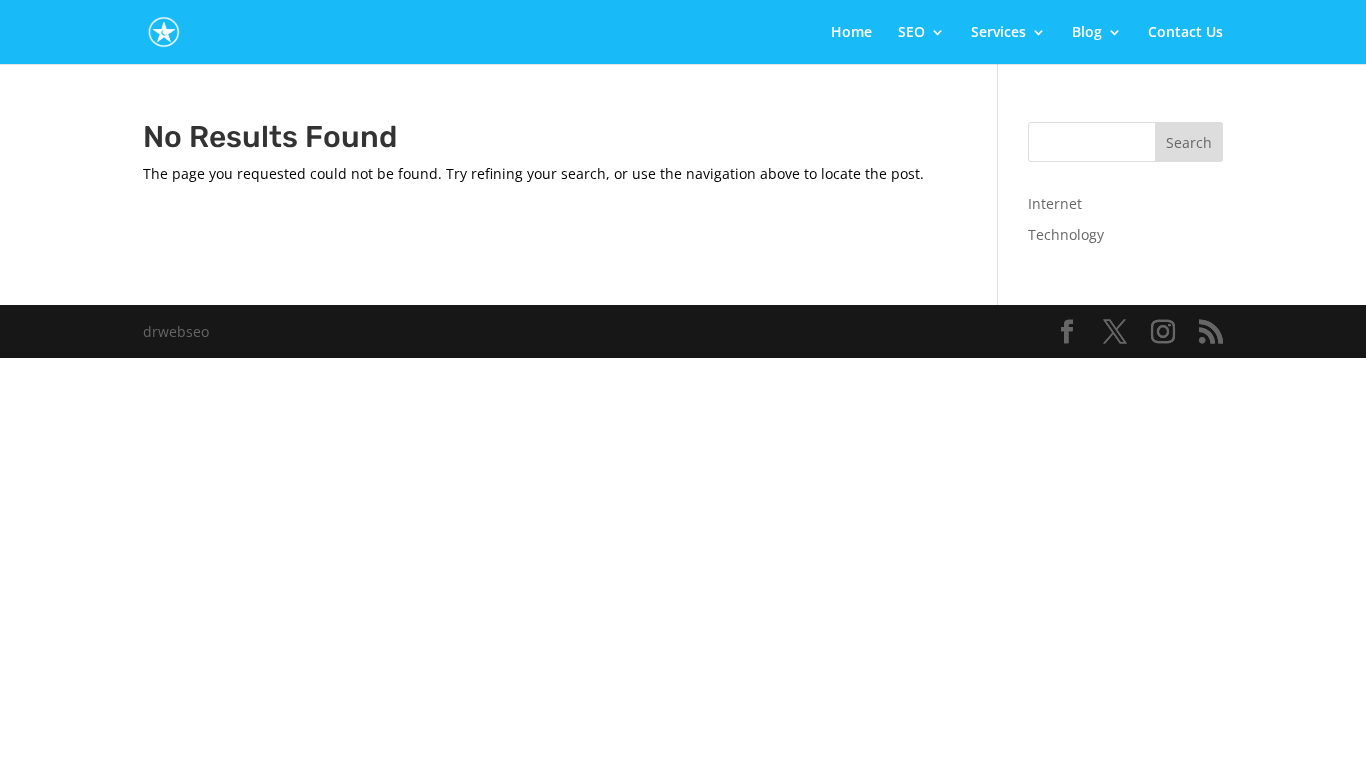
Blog (1087, 33)
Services (998, 33)
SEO (911, 33)
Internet (1055, 203)
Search (1189, 142)
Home (851, 33)
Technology (1066, 234)
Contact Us (1185, 33)
